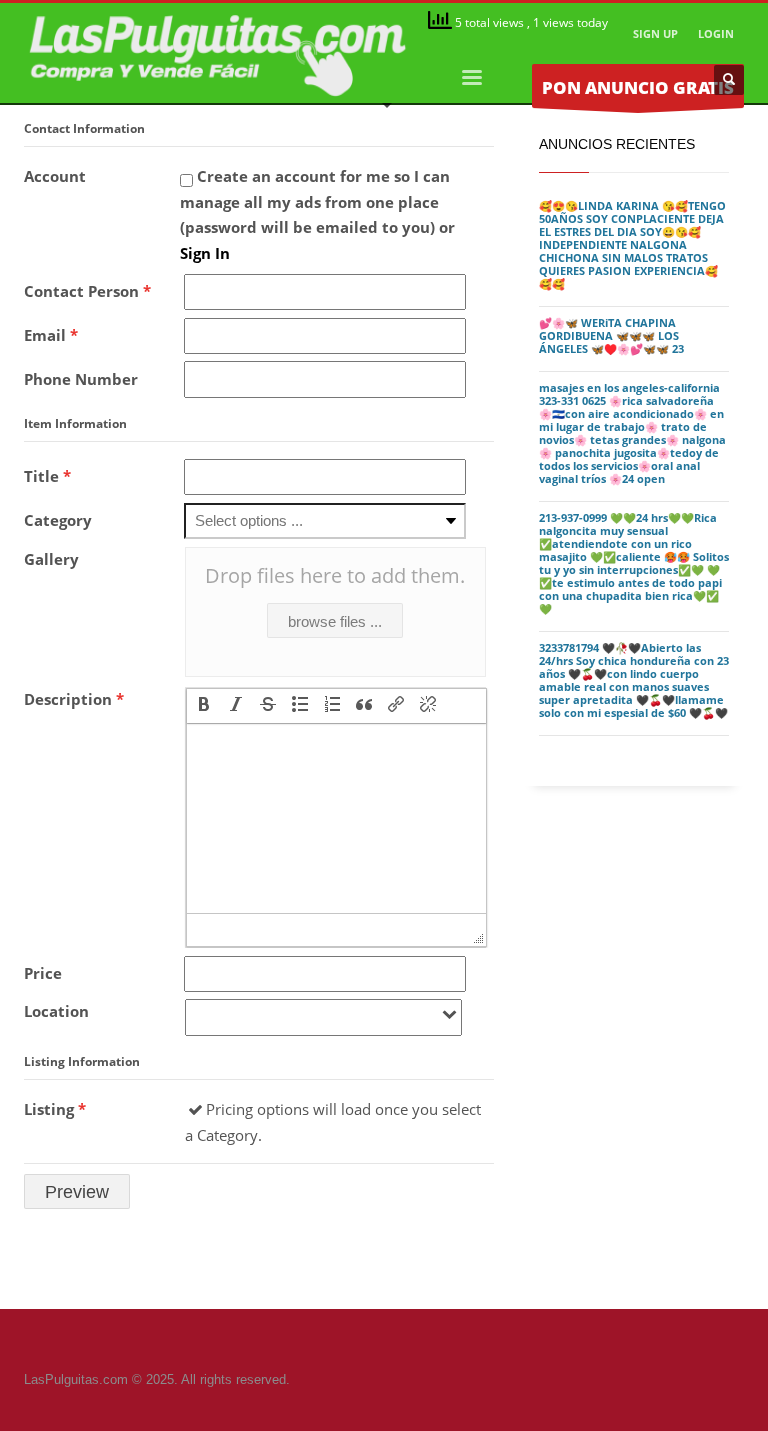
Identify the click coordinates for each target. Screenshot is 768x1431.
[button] (204, 706)
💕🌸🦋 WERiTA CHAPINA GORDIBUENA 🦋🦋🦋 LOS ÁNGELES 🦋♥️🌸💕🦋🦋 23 (611, 336)
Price (43, 973)
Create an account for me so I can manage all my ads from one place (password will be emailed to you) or (317, 214)
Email (51, 335)
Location (56, 1011)
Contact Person (87, 291)
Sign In (205, 253)
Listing (55, 1109)
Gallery (51, 559)
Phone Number (81, 379)
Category (58, 520)
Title (47, 476)
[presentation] (204, 706)
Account (55, 176)
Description (74, 699)
